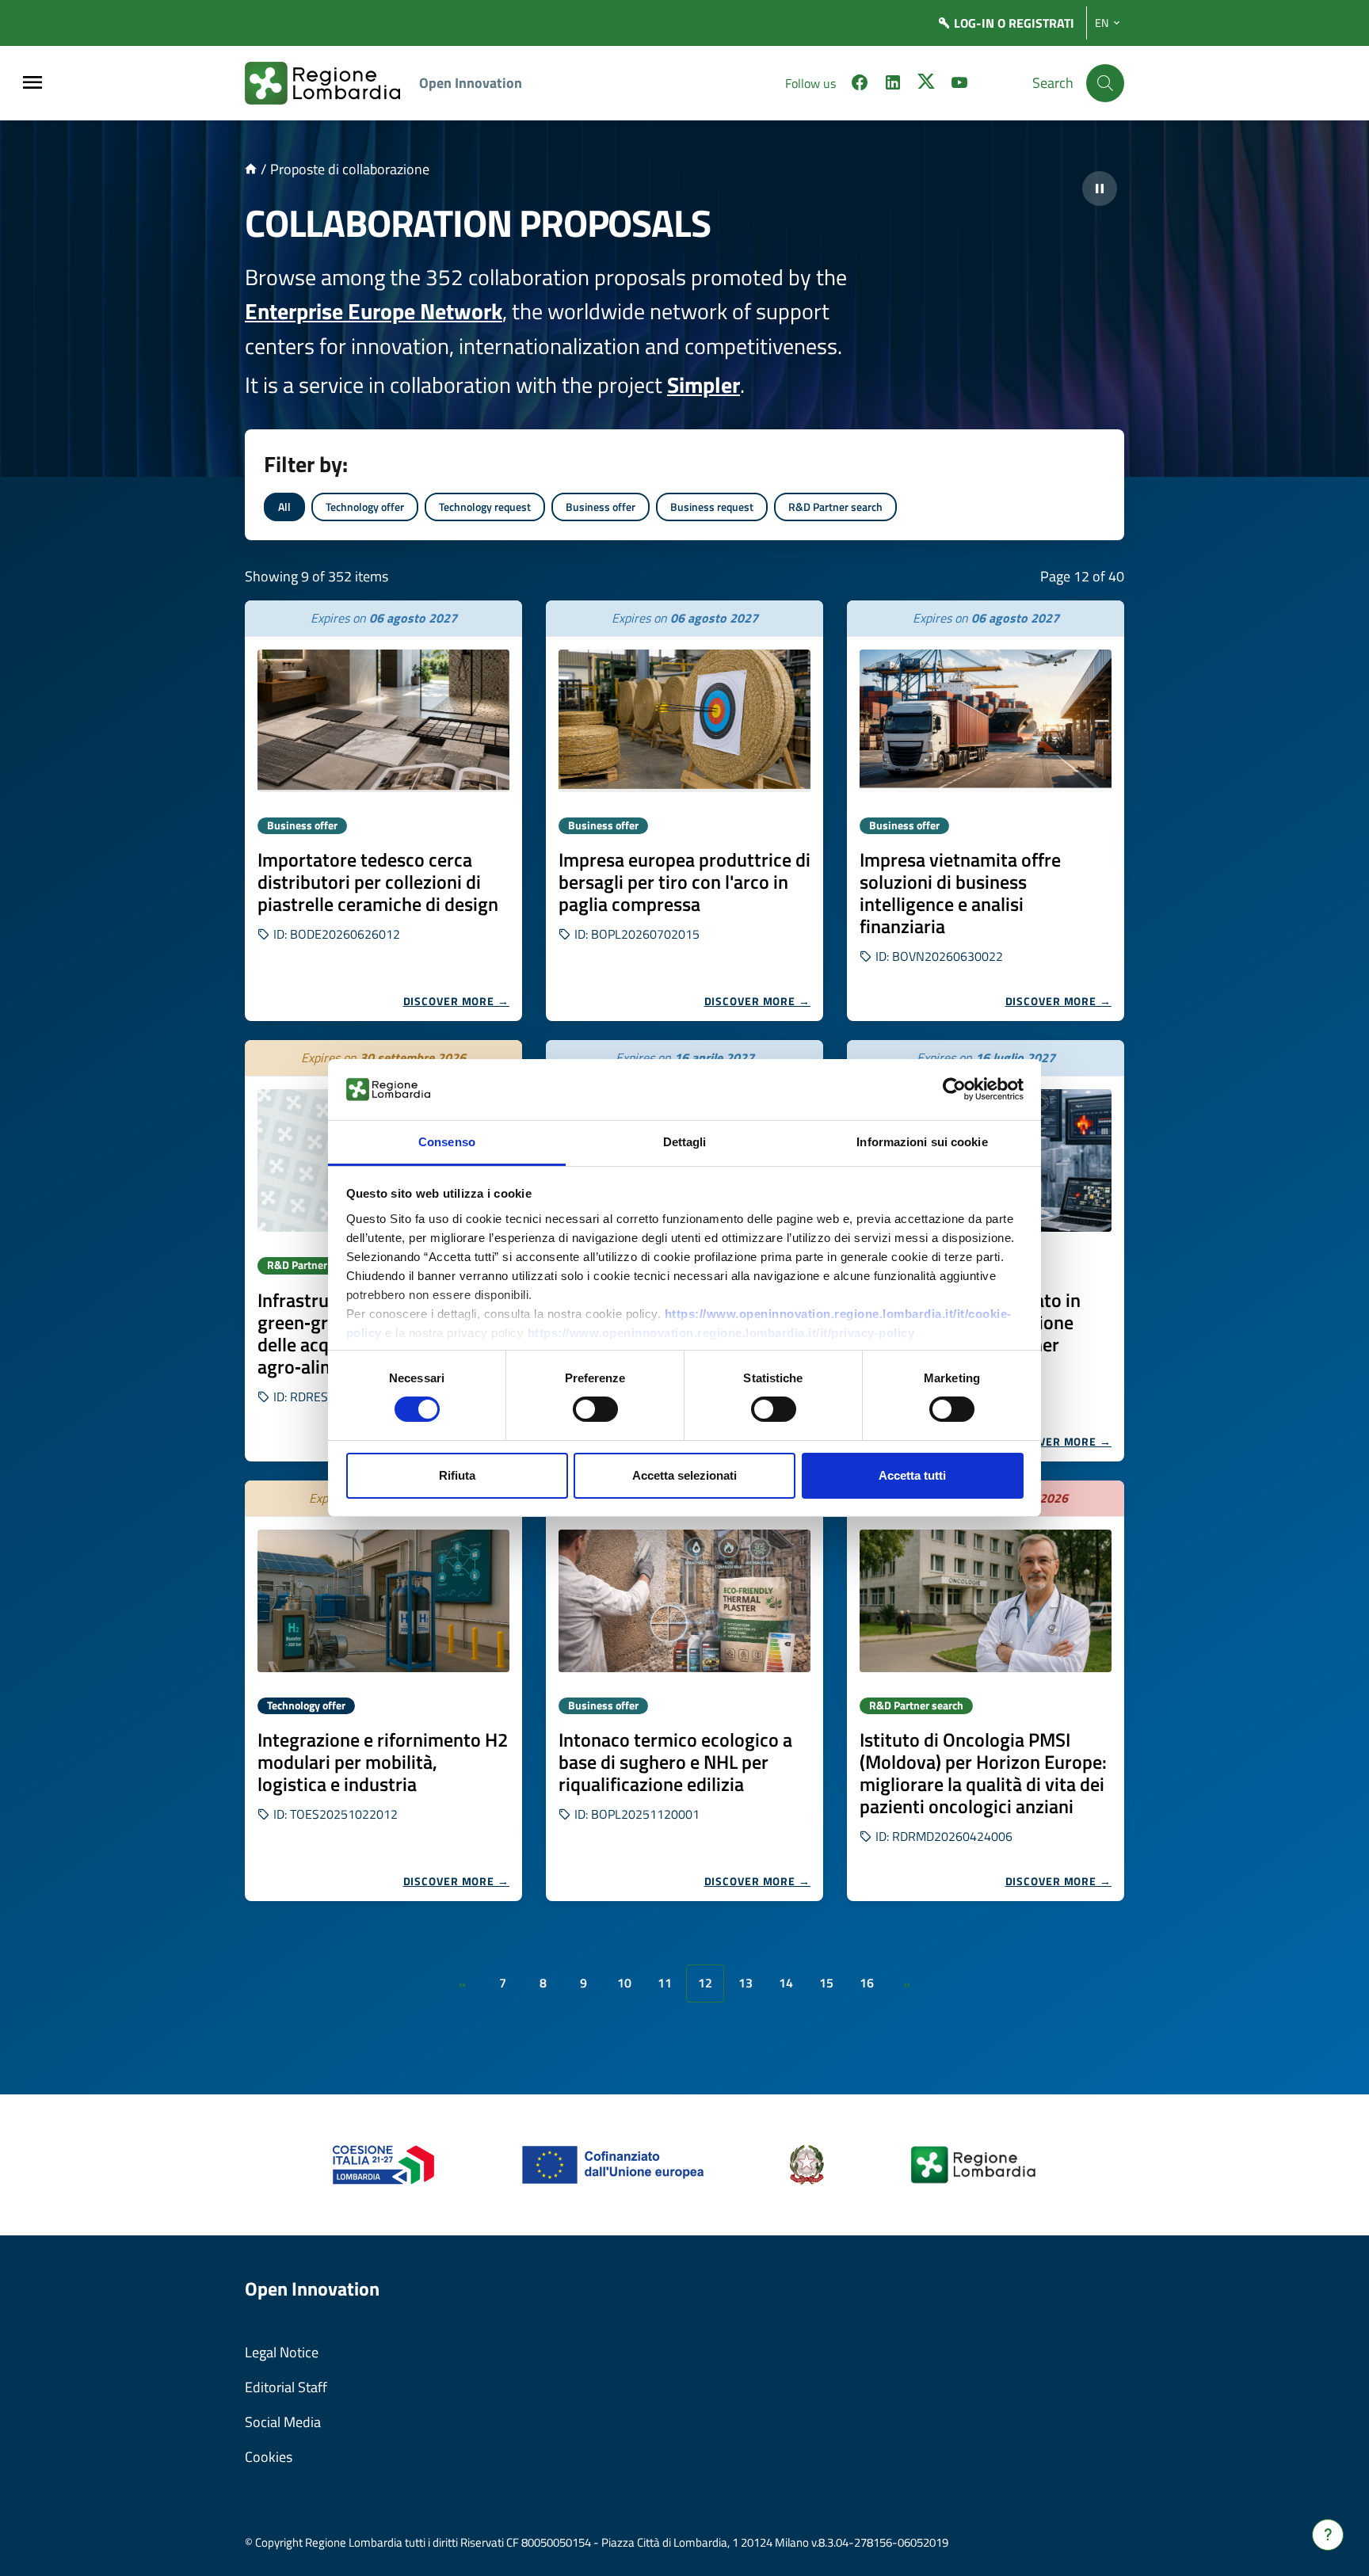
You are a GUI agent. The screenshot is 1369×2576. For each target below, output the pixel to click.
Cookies (269, 2457)
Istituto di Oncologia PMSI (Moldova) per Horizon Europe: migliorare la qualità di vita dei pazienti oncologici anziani (983, 1773)
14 (786, 1983)
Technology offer (365, 507)
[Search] (1105, 83)
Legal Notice (282, 2352)
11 (665, 1983)
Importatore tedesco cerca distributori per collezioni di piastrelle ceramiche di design (378, 882)
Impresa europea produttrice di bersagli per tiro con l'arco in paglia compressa (684, 882)
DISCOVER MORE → (457, 1001)
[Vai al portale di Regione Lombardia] (332, 83)
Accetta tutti (912, 1475)
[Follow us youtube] (959, 85)
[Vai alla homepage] (251, 169)
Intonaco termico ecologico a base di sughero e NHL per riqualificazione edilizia (675, 1762)
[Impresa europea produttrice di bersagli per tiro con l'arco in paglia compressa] (684, 721)
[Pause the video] (1100, 189)
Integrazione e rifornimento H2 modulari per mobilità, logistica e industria (383, 1762)
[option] (383, 811)
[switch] (595, 1409)
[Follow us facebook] (860, 85)
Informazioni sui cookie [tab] (922, 1142)
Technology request (485, 507)
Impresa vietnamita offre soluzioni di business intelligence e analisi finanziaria (960, 893)
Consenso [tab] (447, 1142)
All (284, 507)
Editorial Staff (286, 2387)
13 (746, 1983)
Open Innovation (471, 83)
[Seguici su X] (926, 85)
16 (867, 1983)
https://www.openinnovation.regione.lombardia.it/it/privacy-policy (721, 1333)
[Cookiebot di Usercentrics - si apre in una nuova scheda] (954, 1089)
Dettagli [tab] (685, 1142)
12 (705, 1983)
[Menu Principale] (32, 84)
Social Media (283, 2422)
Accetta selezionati (684, 1475)
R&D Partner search (835, 507)
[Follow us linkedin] (893, 85)
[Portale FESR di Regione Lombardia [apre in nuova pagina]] (384, 2164)
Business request (712, 507)
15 (826, 1983)
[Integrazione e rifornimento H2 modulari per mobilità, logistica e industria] (383, 1601)
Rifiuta (457, 1475)
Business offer (601, 507)
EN (1102, 23)
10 (624, 1983)
